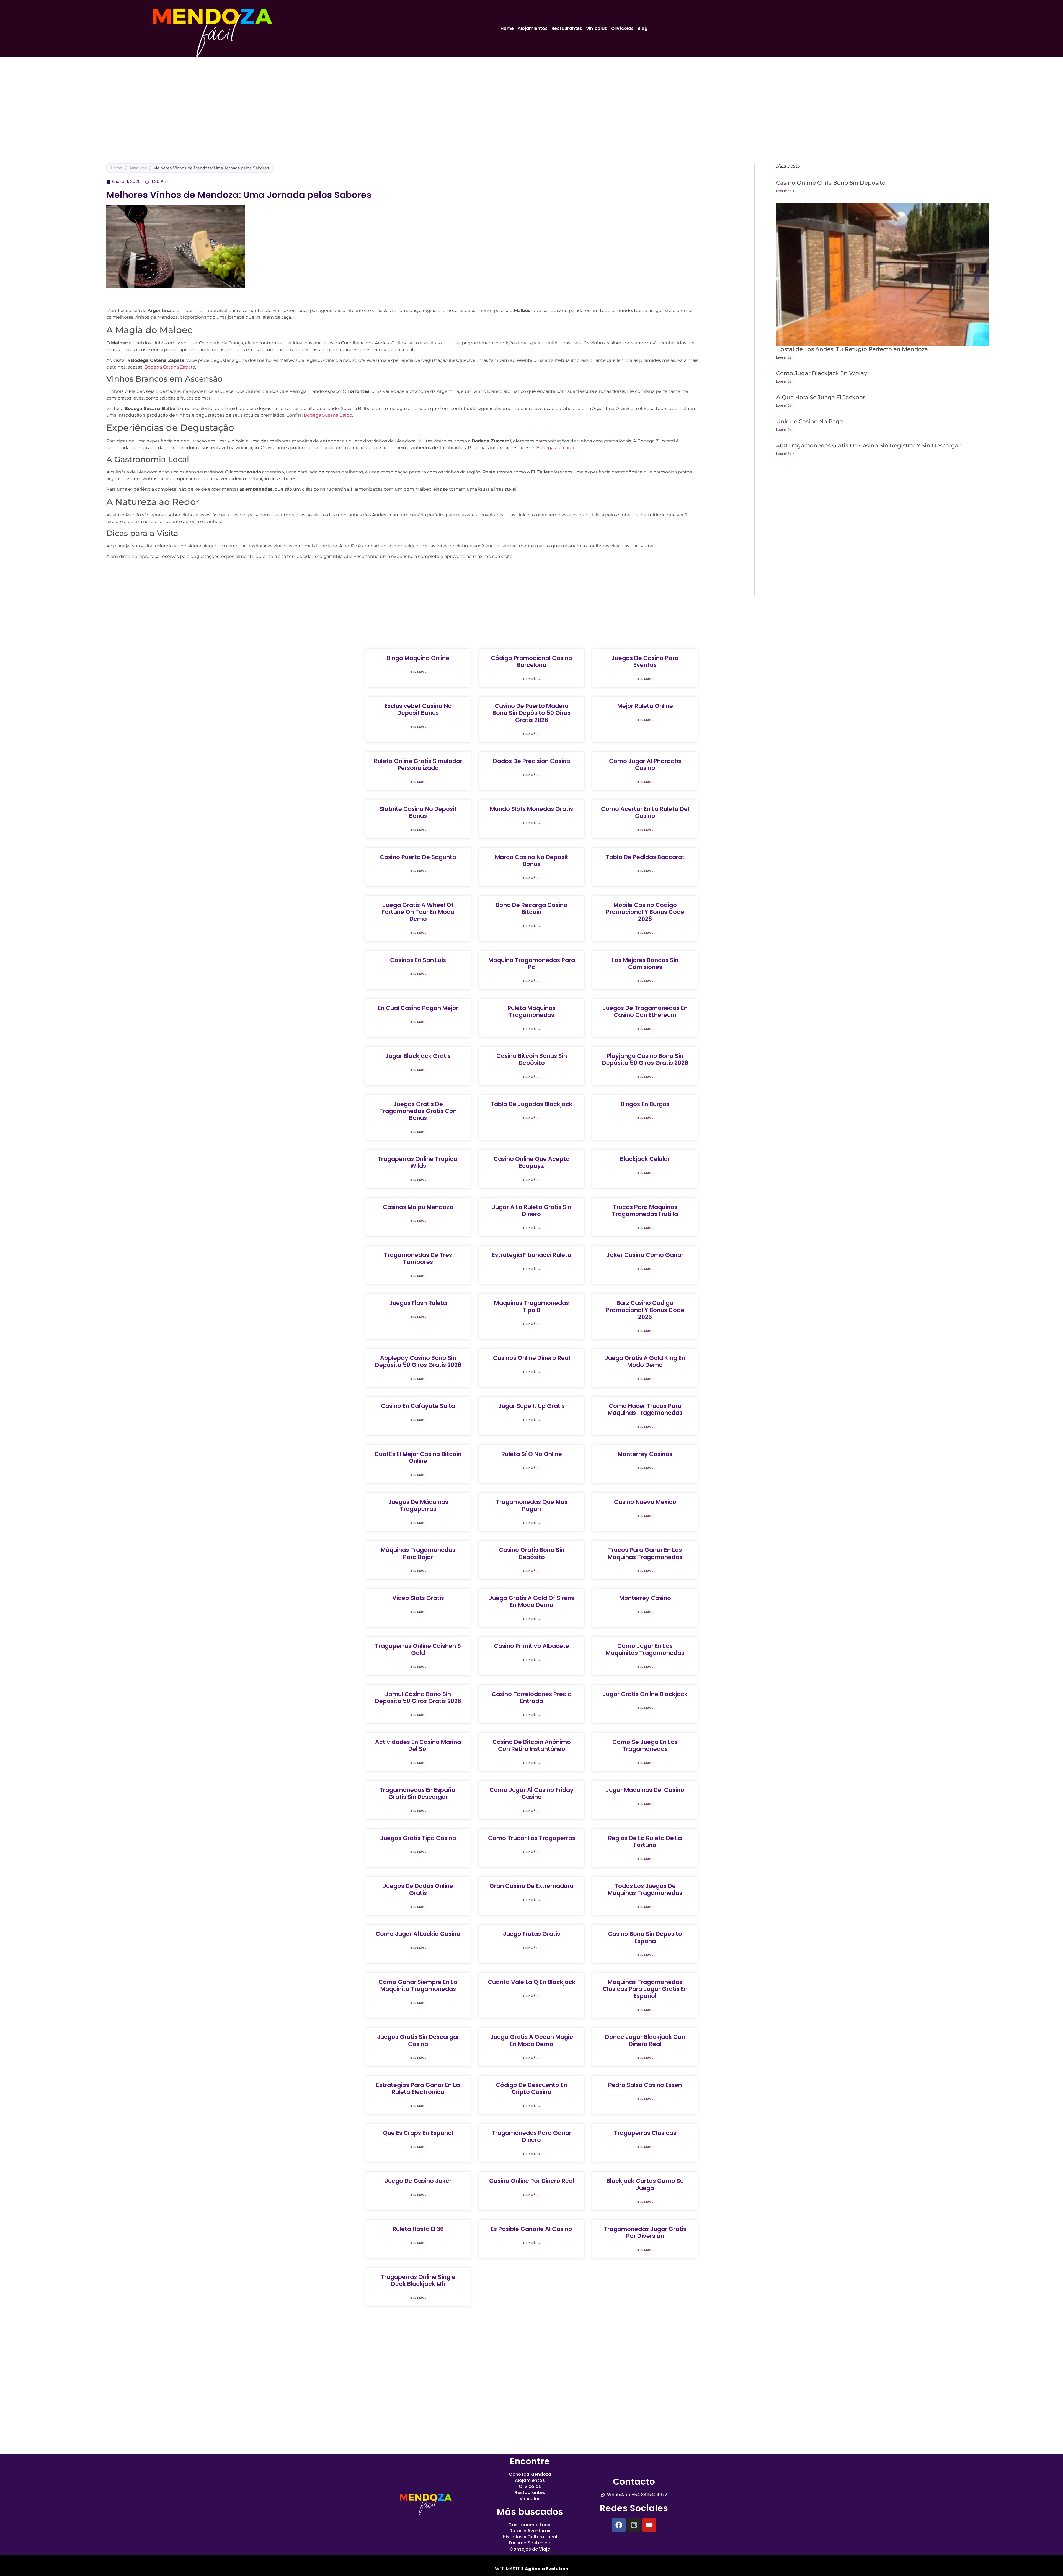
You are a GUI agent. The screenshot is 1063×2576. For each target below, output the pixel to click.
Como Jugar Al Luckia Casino (418, 1934)
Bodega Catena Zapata (170, 367)
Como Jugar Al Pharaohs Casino (645, 764)
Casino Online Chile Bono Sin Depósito (831, 183)
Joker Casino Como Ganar (645, 1255)
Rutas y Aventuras (530, 2531)
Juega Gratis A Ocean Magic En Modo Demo (532, 2040)
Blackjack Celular (645, 1159)
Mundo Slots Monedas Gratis (531, 809)
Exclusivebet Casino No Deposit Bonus (418, 709)
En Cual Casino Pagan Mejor (418, 1008)
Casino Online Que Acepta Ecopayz (532, 1162)
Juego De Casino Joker (418, 2181)
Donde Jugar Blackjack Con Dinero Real (645, 2040)
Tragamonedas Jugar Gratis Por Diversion (645, 2232)
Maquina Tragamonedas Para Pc (532, 964)
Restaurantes (567, 28)
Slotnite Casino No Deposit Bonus (418, 812)
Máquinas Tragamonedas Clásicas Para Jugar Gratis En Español (645, 1989)
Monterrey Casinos (645, 1454)
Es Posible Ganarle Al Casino (531, 2229)
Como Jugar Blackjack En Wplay (822, 373)
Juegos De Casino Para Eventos (645, 661)
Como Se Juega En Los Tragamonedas (645, 1745)
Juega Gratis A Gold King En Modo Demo (645, 1361)
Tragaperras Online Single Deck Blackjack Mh (418, 2280)
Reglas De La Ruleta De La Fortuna (645, 1841)
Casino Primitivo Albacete (531, 1646)
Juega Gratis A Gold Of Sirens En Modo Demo (531, 1601)
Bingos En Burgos (645, 1104)
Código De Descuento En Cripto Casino (531, 2088)
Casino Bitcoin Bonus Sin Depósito (532, 1059)
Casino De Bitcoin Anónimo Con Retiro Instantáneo (532, 1745)
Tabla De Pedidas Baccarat (645, 857)
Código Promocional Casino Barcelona (531, 661)
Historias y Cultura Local (530, 2537)
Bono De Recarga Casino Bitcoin (532, 908)
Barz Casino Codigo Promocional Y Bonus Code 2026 (645, 1310)
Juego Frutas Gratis (531, 1934)
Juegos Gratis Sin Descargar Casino (418, 2040)
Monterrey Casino (645, 1598)
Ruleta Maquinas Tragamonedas (531, 1011)
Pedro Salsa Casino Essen (645, 2085)
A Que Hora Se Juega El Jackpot (821, 397)
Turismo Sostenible (530, 2543)
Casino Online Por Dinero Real (532, 2181)
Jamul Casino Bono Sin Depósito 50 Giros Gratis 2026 (418, 1697)
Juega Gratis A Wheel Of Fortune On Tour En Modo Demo (418, 912)
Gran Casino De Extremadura (531, 1886)
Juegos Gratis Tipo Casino (418, 1838)
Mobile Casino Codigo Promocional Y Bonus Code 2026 (645, 912)
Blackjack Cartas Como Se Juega (645, 2184)
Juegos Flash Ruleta (418, 1303)
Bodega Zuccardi (555, 448)
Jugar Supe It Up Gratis (531, 1406)
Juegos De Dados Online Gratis (418, 1889)
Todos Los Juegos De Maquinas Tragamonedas (645, 1889)
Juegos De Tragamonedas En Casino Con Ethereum (645, 1011)
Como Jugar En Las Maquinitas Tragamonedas (645, 1649)
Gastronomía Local (530, 2525)
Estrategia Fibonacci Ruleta (532, 1255)
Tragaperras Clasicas (645, 2133)
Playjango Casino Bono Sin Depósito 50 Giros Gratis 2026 (645, 1059)
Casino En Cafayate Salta (418, 1406)
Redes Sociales (634, 2508)
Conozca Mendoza (530, 2474)
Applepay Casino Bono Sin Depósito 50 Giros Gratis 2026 (418, 1361)
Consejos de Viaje (530, 2549)
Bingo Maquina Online (418, 658)
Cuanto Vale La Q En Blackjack (532, 1982)
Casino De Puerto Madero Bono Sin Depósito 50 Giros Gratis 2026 (531, 713)
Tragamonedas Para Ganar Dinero (531, 2136)
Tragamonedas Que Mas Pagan (532, 1505)
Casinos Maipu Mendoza (418, 1207)
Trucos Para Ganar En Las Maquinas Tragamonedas (645, 1553)
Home (507, 28)
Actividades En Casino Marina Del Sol (418, 1745)
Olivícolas (622, 28)
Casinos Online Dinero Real (531, 1358)
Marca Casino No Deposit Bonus (532, 861)
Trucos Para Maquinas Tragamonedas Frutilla (645, 1210)
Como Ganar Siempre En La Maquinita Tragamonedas (418, 1985)
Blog (643, 28)
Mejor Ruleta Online (645, 706)
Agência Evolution (546, 2569)
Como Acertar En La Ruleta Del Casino (645, 812)
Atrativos (138, 168)
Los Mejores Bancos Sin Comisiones (645, 964)
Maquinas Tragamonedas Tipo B (531, 1306)
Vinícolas (597, 28)
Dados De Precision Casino (532, 761)
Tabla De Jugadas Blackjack (531, 1104)
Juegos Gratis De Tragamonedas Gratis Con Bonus (418, 1111)
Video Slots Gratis (418, 1598)
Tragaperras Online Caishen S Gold (418, 1649)
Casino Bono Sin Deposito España (645, 1937)
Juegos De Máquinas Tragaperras (418, 1505)
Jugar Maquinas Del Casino (645, 1790)
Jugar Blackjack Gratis (418, 1056)
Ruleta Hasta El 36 (418, 2229)
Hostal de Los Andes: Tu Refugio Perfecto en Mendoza (852, 349)
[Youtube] (649, 2525)
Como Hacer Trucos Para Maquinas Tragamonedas (645, 1409)
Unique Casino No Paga (810, 421)
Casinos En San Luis (418, 960)
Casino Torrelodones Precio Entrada (532, 1697)
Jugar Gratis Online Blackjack (645, 1694)
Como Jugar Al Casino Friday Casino (531, 1793)
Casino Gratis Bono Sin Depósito (532, 1553)
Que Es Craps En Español (418, 2133)
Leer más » (785, 191)
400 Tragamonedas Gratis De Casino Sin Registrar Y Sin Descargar (868, 445)
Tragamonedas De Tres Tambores (418, 1258)
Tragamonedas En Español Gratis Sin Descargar (418, 1793)
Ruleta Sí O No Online (532, 1454)
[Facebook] (619, 2525)
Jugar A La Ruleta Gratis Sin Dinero (532, 1210)
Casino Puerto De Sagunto (418, 857)
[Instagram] (634, 2525)
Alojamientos (533, 28)
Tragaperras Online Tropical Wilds (418, 1162)
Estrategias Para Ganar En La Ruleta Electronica (418, 2088)
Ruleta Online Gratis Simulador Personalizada (418, 764)
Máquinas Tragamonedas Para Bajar (418, 1553)
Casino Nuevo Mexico (645, 1502)
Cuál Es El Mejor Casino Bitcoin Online (418, 1457)
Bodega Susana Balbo (328, 415)
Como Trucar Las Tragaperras (532, 1838)
